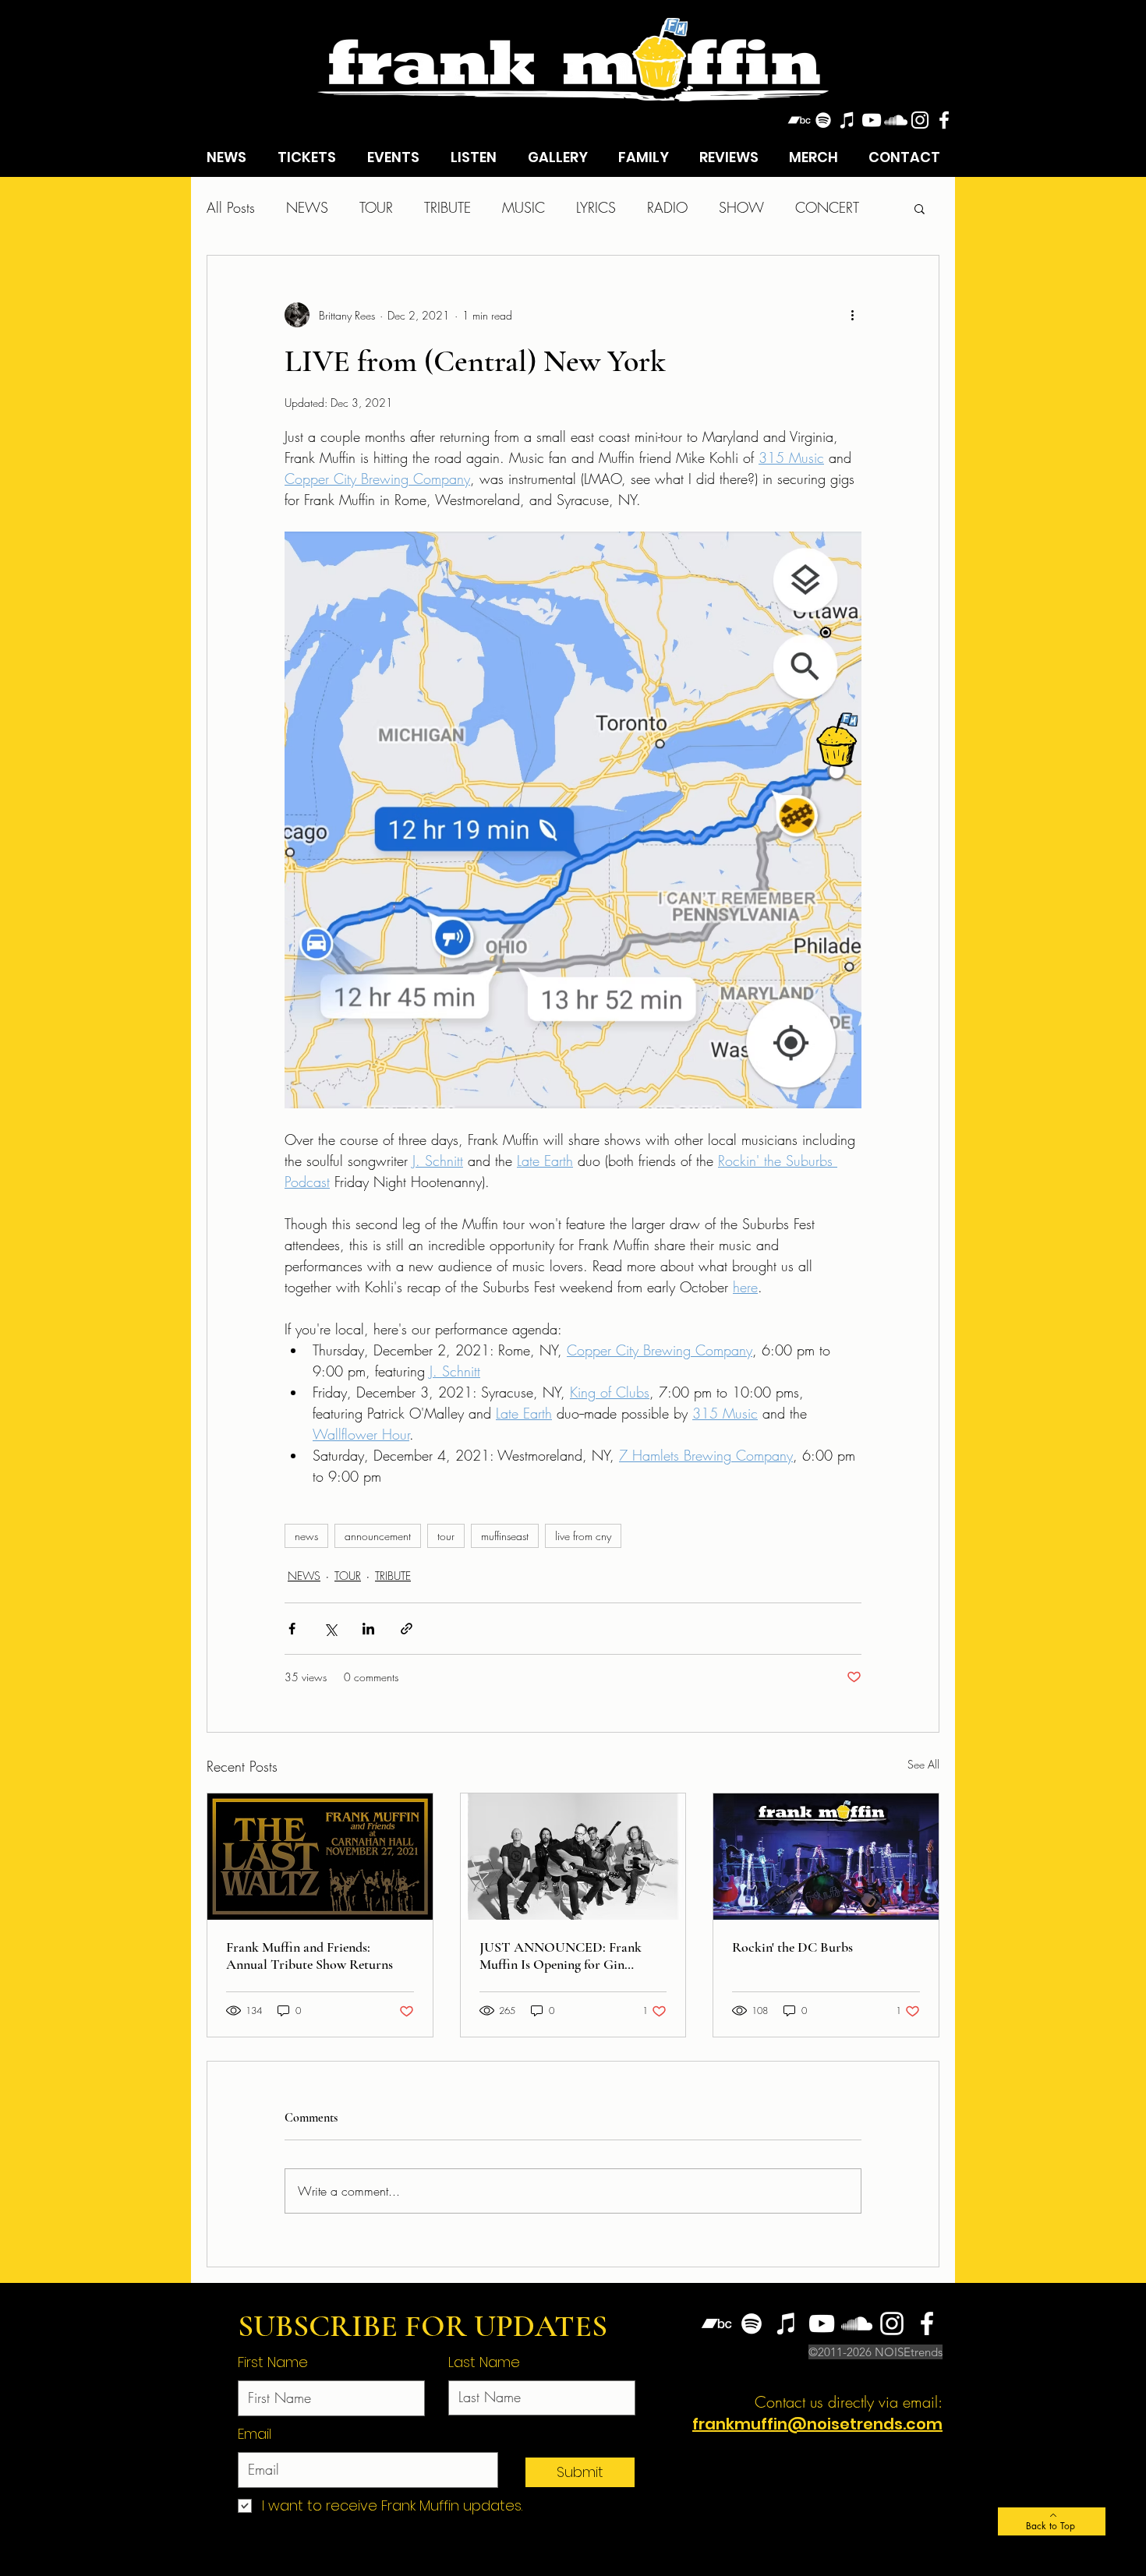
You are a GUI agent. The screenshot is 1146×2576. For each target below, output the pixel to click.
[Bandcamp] (799, 120)
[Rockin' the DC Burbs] (826, 1857)
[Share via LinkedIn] (368, 1629)
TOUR (376, 207)
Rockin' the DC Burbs (792, 1947)
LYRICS (596, 207)
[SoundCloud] (896, 120)
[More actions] (852, 315)
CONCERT (827, 207)
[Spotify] (823, 120)
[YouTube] (872, 120)
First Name (273, 2362)
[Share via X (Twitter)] (330, 1629)
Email (255, 2434)
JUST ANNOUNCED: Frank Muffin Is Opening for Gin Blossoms (561, 1956)
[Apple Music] (847, 120)
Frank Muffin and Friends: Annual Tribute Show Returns (309, 1956)
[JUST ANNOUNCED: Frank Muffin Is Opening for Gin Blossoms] (573, 1857)
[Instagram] (920, 120)
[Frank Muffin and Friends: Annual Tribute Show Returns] (320, 1857)
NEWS (307, 207)
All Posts (231, 207)
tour (446, 1536)
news (306, 1536)
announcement (378, 1536)
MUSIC (523, 207)
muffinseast (505, 1536)
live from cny (583, 1536)
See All (923, 1764)
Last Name (484, 2362)
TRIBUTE (447, 207)
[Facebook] (944, 120)
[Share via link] (407, 1629)
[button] (920, 208)
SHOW (741, 207)
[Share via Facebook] (292, 1629)
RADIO (667, 207)
